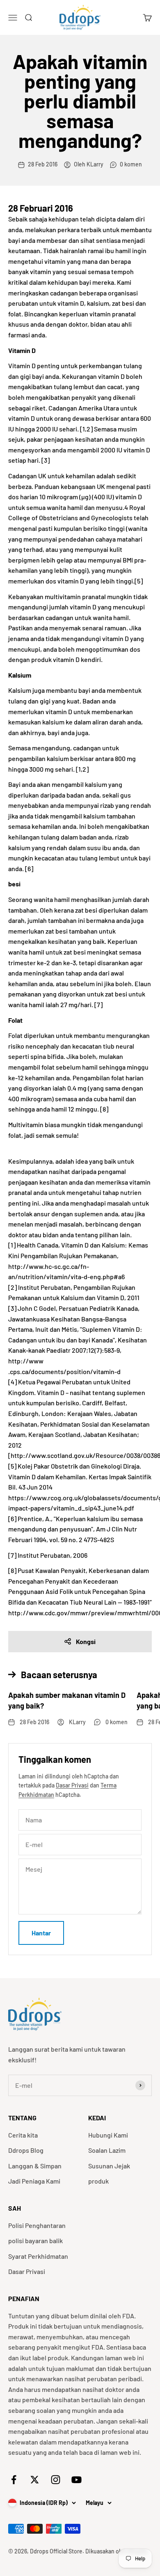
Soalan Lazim (107, 2150)
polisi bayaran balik (35, 2240)
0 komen (131, 164)
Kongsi (86, 1641)
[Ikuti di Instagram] (56, 2480)
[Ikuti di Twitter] (35, 2480)
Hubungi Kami (108, 2135)
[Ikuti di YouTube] (77, 2480)
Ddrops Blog (26, 2150)
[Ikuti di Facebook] (14, 2480)
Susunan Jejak (109, 2166)
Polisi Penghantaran (37, 2225)
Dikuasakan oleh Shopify (117, 2551)
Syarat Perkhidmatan (38, 2256)
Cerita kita (23, 2135)
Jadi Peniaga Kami (34, 2181)
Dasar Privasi (72, 1785)
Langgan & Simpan (35, 2166)
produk (98, 2181)
